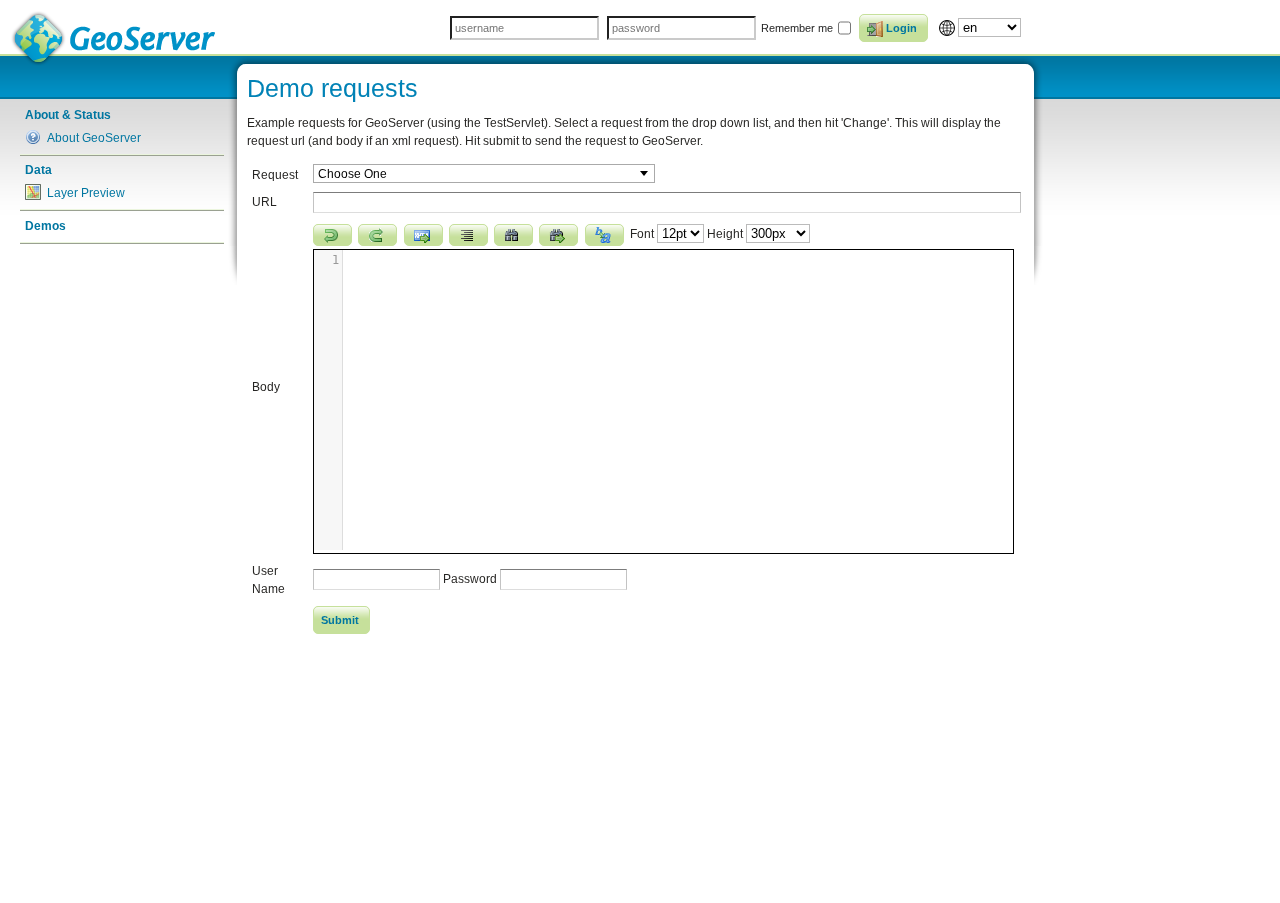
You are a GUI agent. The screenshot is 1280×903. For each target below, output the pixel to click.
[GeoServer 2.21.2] (115, 38)
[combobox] (484, 173)
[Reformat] (468, 235)
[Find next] (558, 235)
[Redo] (377, 235)
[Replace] (604, 235)
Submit (340, 620)
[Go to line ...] (423, 235)
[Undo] (332, 235)
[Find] (513, 235)
